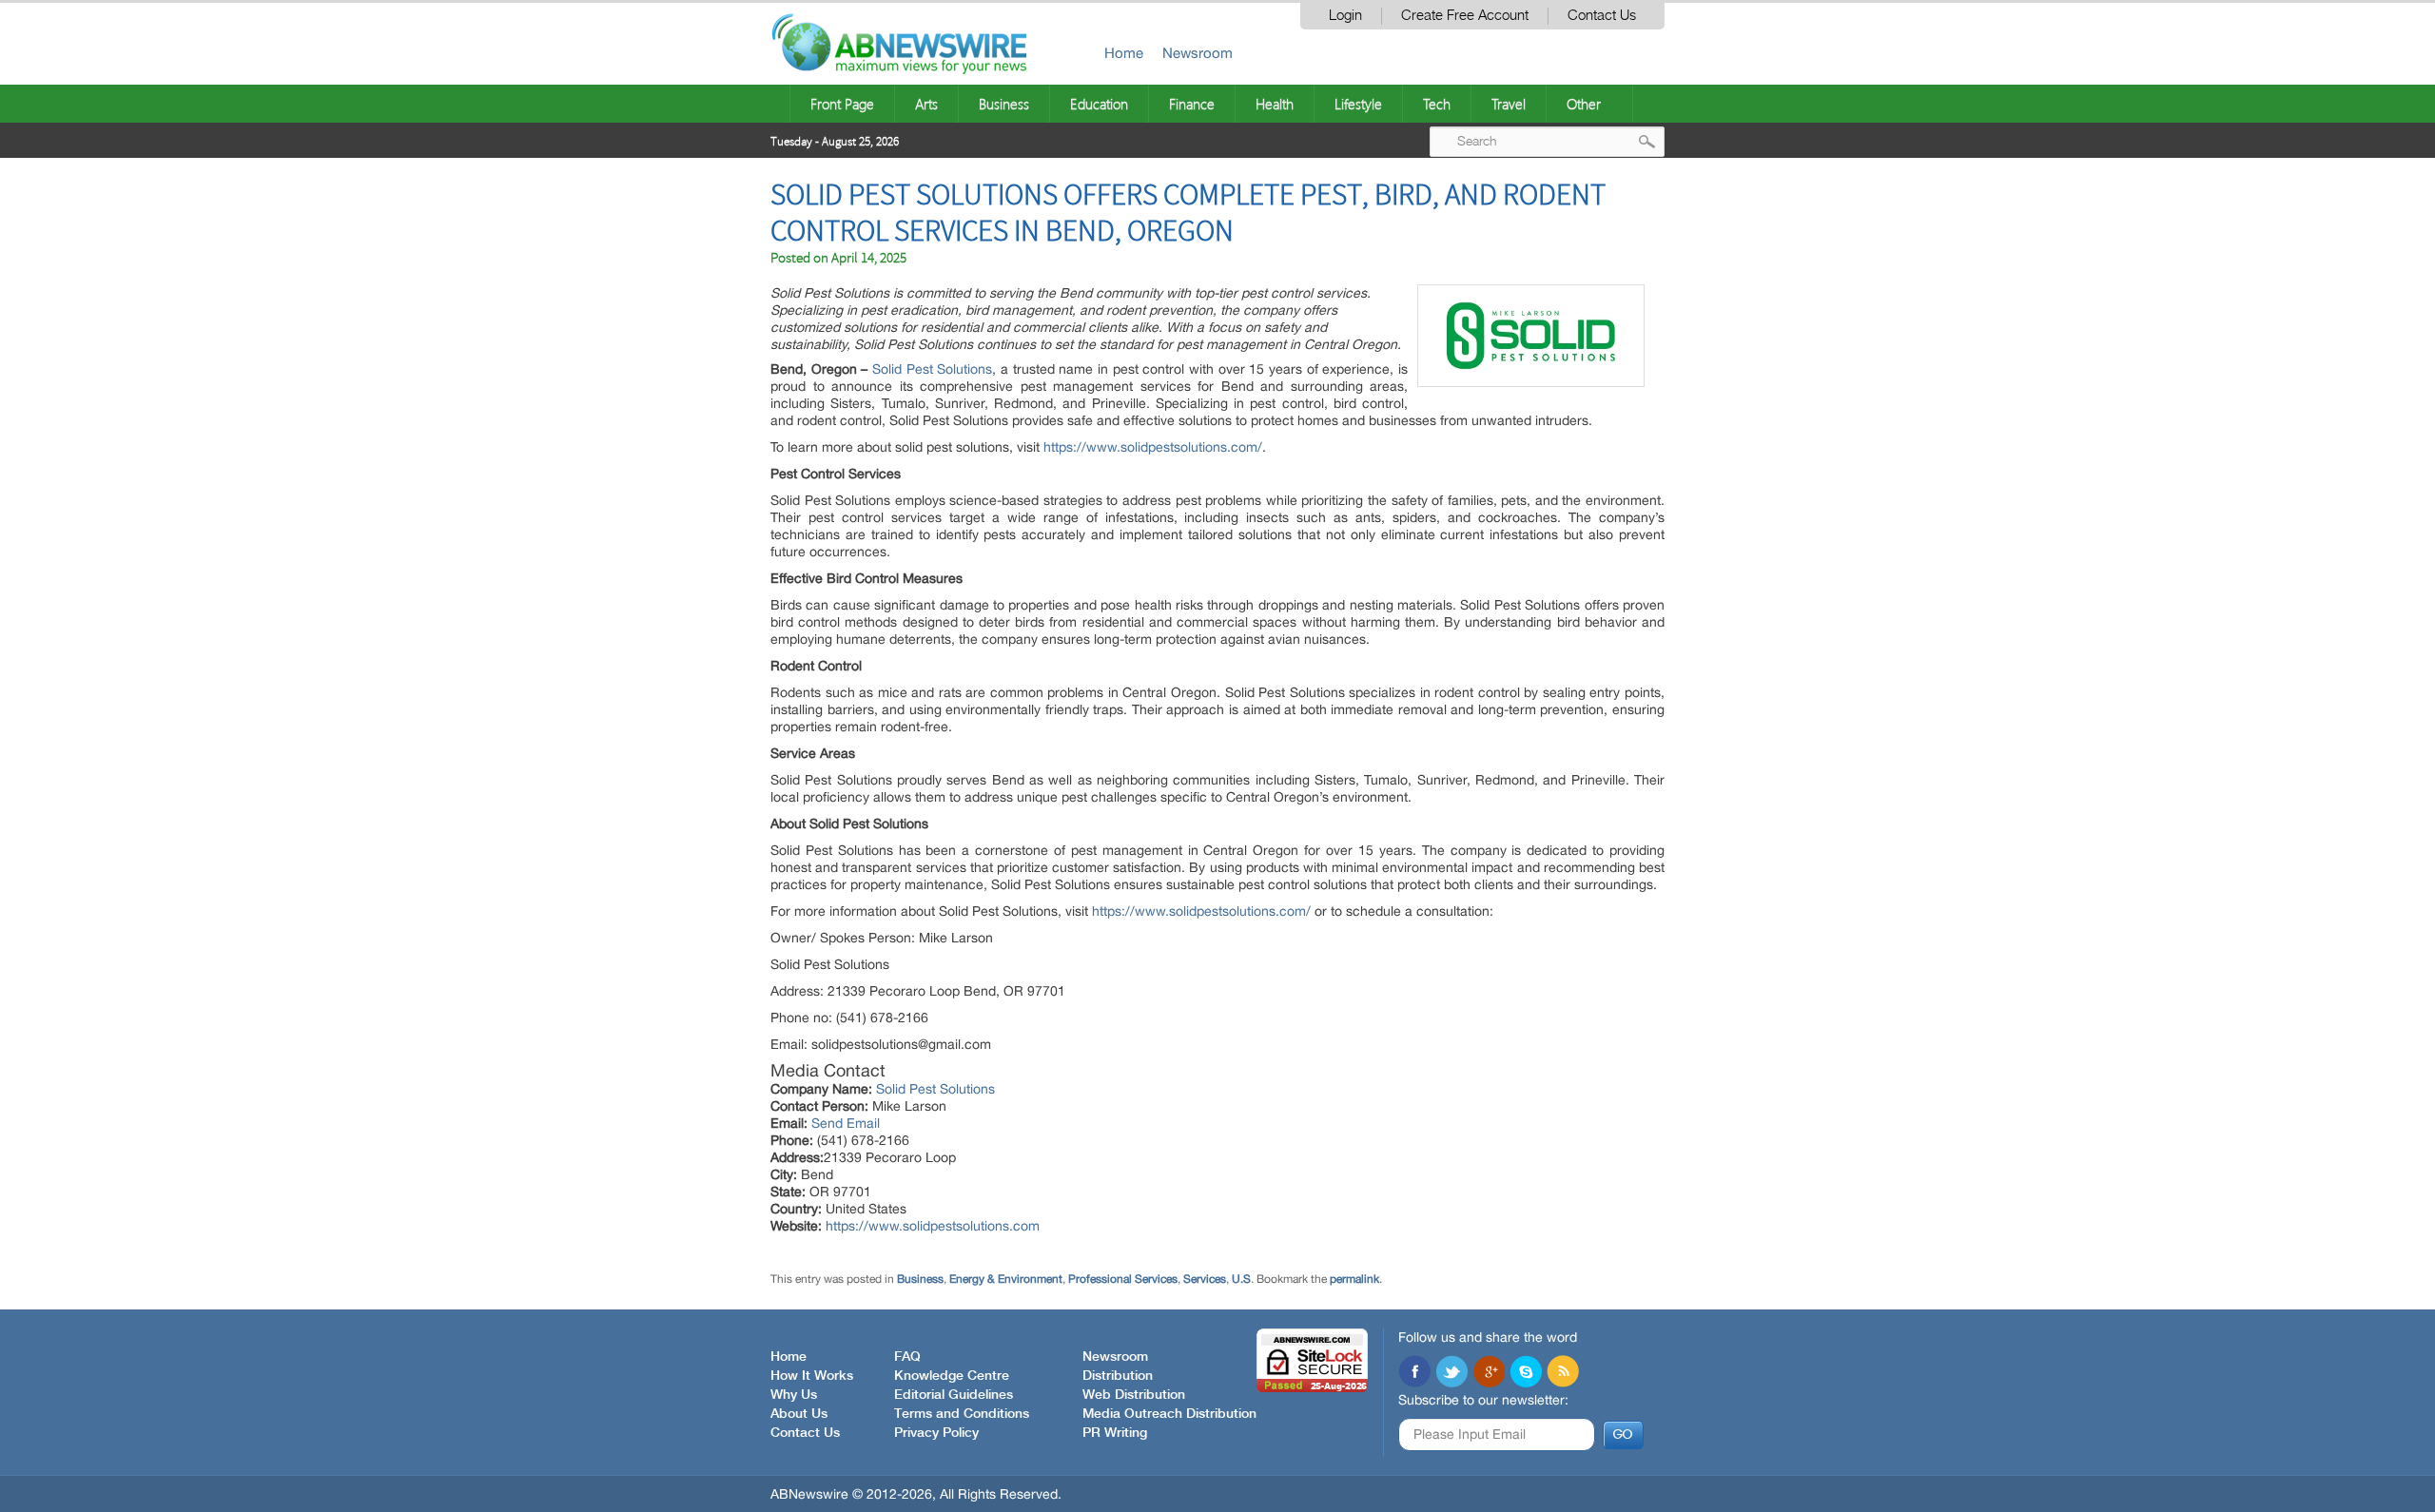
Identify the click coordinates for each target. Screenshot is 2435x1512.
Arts (926, 104)
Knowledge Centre (952, 1376)
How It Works (812, 1376)
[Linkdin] (1489, 1373)
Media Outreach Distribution (1169, 1414)
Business (1004, 104)
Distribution (1118, 1376)
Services (1205, 1279)
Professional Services (1123, 1279)
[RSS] (1563, 1373)
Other (1584, 104)
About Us (799, 1414)
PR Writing (1115, 1433)
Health (1275, 104)
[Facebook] (1414, 1373)
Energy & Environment (1006, 1279)
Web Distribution (1134, 1395)
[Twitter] (1451, 1373)
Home (1124, 53)
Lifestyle (1358, 104)
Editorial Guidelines (954, 1395)
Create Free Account (1465, 16)
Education (1099, 104)
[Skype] (1526, 1373)
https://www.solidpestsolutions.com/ (1153, 447)
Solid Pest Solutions (932, 369)
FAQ (907, 1357)
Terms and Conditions (962, 1414)
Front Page (842, 104)
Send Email (846, 1123)
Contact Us (1602, 16)
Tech (1437, 104)
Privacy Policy (936, 1433)
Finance (1192, 104)
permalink (1354, 1279)
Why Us (794, 1395)
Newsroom (1198, 53)
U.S (1241, 1279)
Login (1345, 16)
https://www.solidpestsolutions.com (933, 1226)
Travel (1509, 104)
